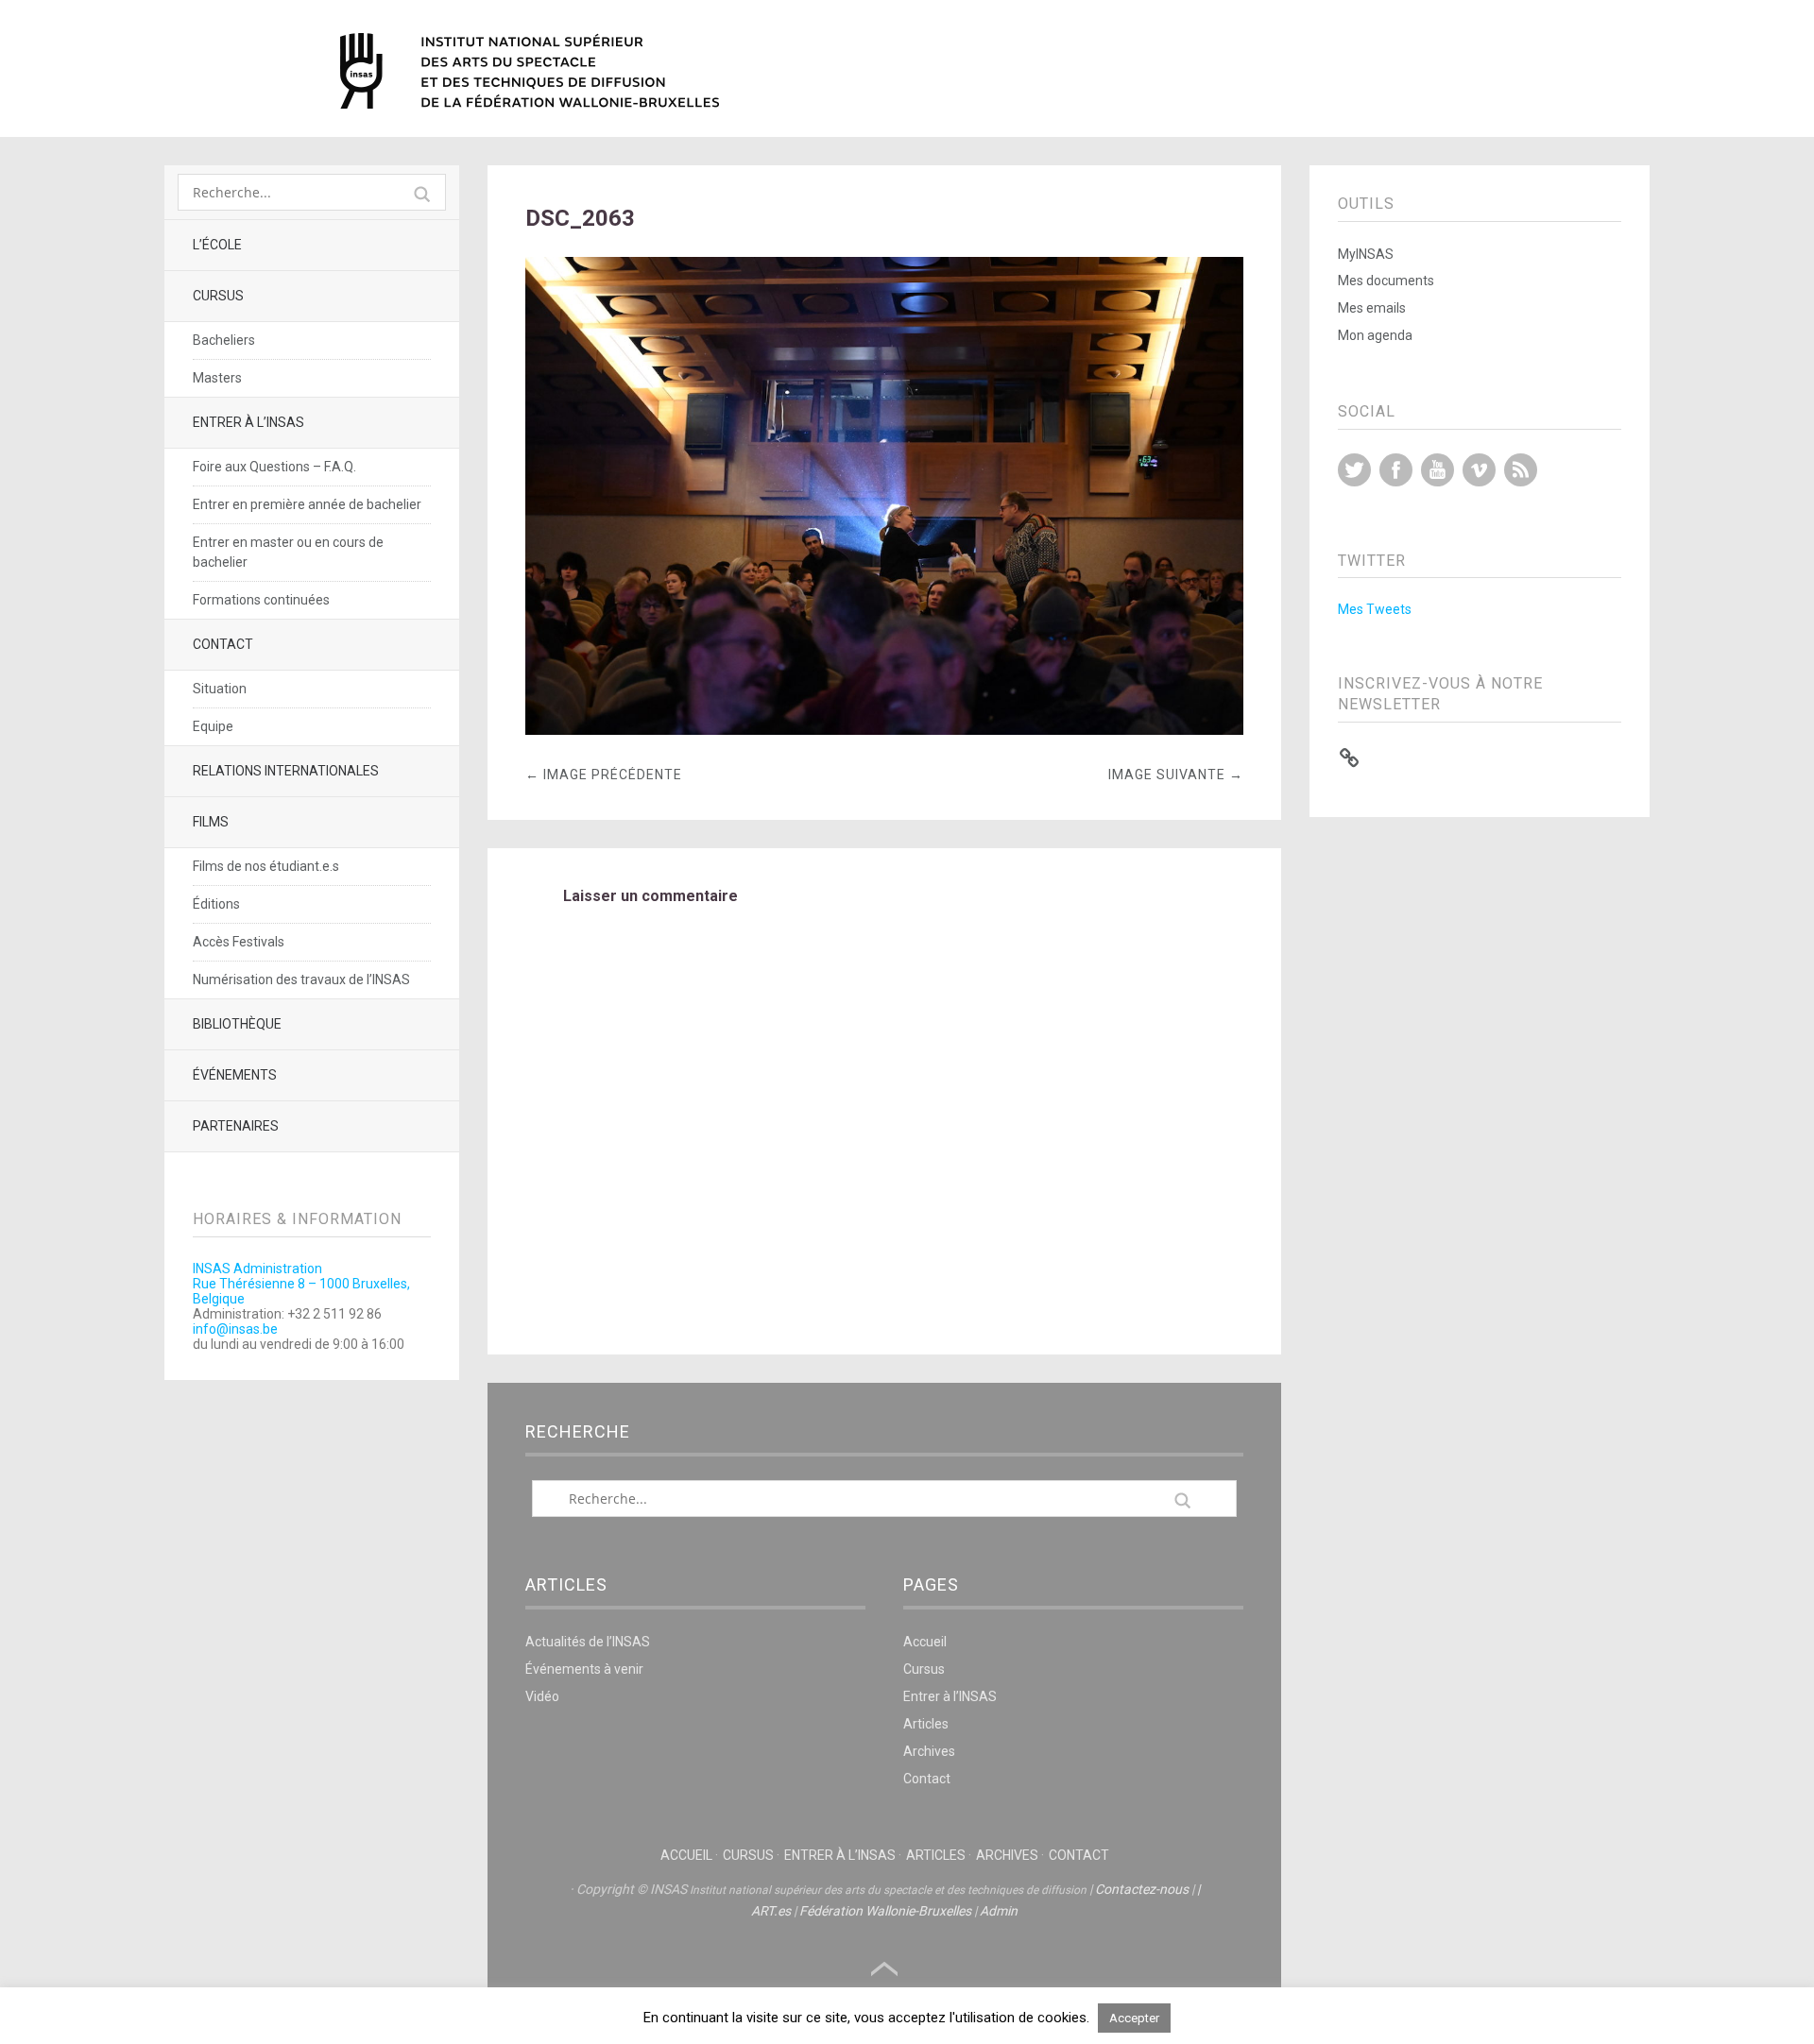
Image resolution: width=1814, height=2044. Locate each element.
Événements (235, 1075)
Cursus (218, 296)
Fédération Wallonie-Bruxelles (885, 1911)
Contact (223, 644)
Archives (929, 1751)
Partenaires (236, 1126)
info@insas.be (235, 1329)
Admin (999, 1911)
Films (211, 822)
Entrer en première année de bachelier (307, 504)
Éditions (216, 904)
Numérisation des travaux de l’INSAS (301, 979)
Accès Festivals (239, 942)
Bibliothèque (237, 1024)
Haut (884, 1969)
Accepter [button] (1134, 2018)
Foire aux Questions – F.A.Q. (274, 467)
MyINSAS (1366, 254)
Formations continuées (261, 600)
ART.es (771, 1911)
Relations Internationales (286, 771)
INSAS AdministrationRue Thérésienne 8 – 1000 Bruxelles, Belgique (301, 1284)
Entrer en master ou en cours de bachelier (288, 552)
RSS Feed (1521, 470)
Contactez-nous (1142, 1889)
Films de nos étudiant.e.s (266, 866)
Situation (220, 689)
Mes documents (1386, 281)
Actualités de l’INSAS (588, 1642)
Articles (926, 1724)
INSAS (530, 71)
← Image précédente (604, 775)
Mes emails (1372, 308)
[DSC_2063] (884, 730)
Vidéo (542, 1696)
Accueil (925, 1642)
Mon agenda (1375, 335)
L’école (217, 245)
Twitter (1354, 470)
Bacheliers (224, 340)
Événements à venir (584, 1669)
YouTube (1438, 470)
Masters (217, 378)
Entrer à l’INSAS (248, 422)
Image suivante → (1176, 775)
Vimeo (1479, 470)
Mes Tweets (1375, 609)
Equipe (213, 726)
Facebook (1396, 470)
